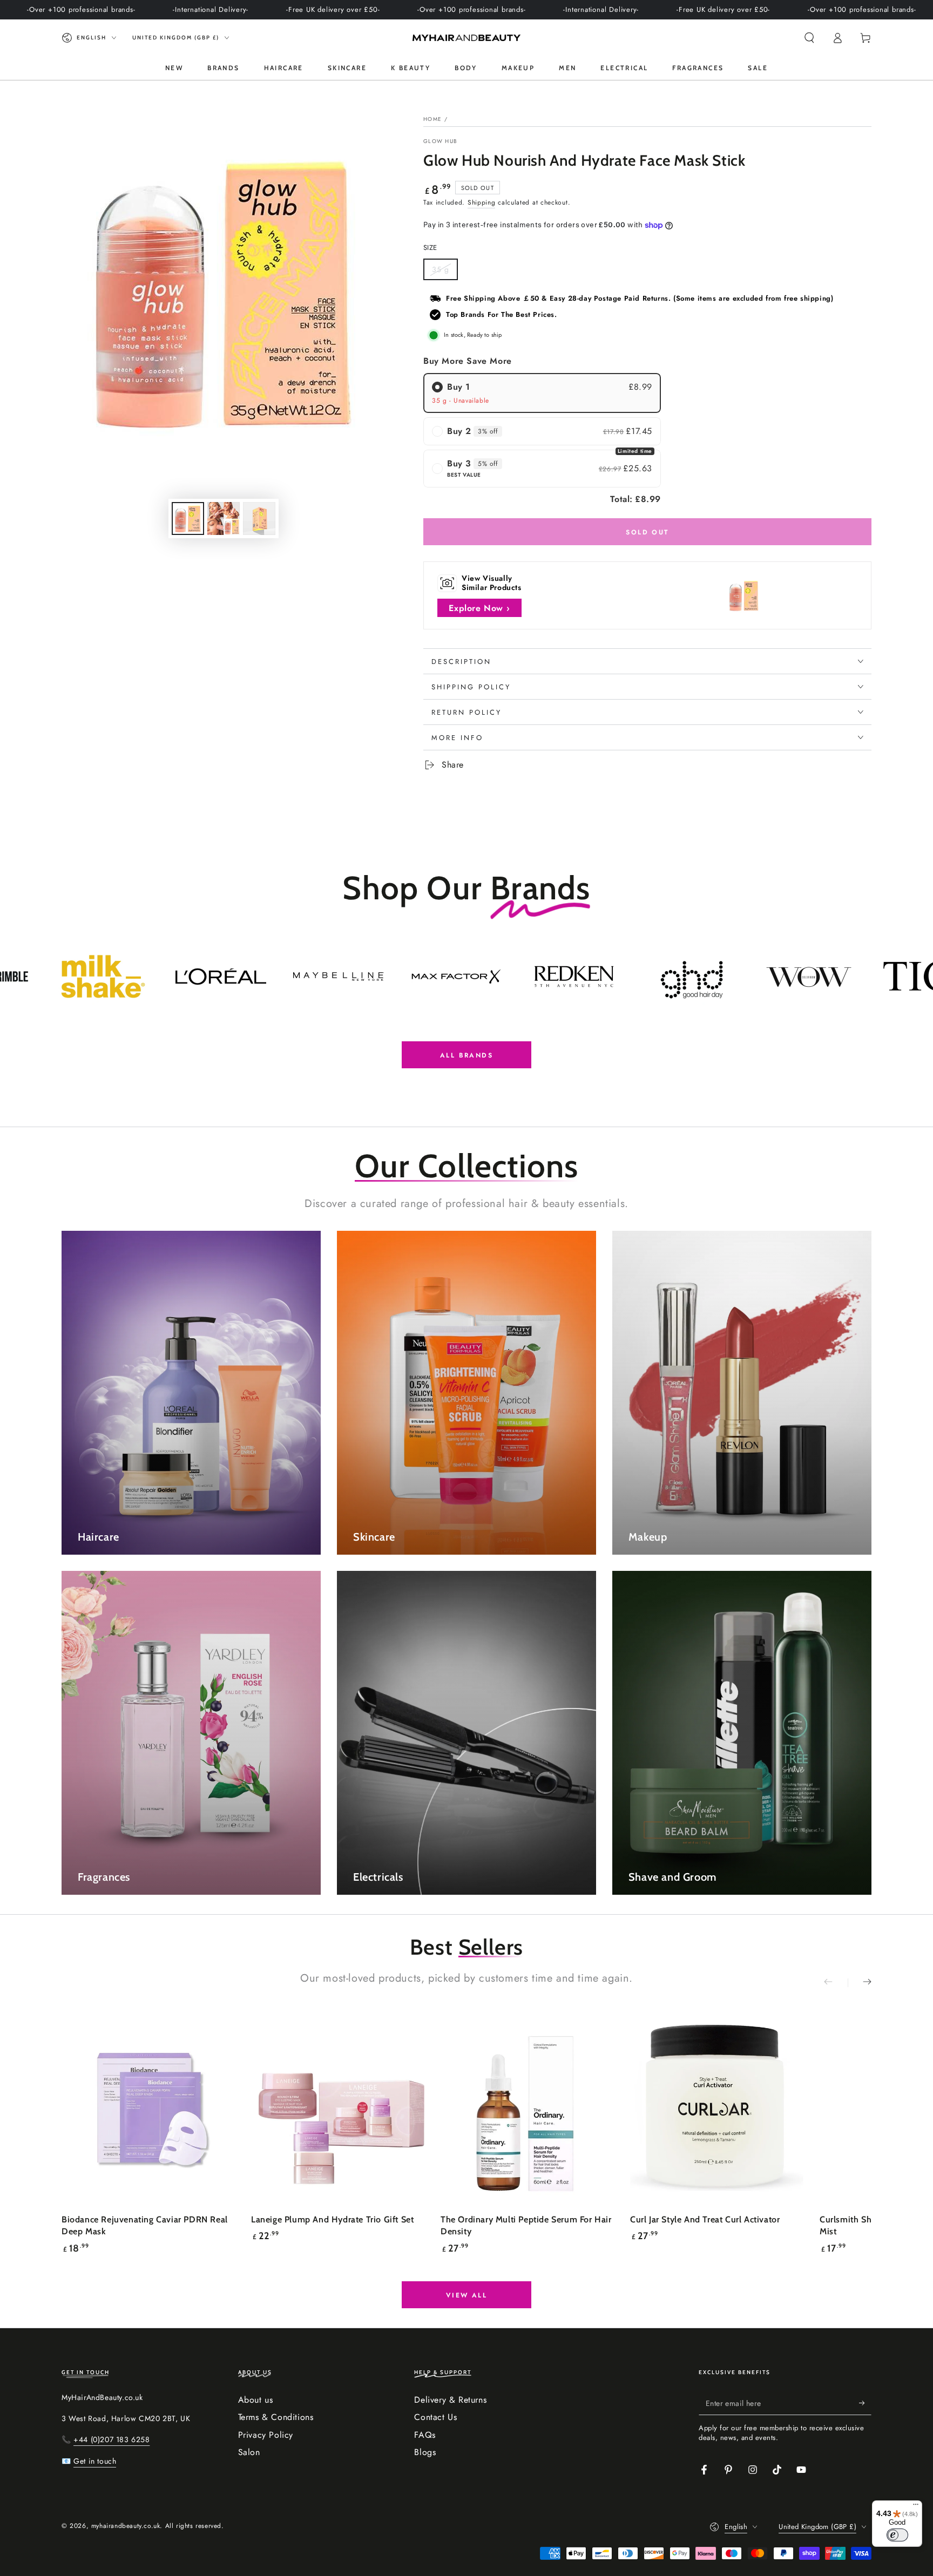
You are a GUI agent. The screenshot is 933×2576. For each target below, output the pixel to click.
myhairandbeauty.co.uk (126, 2526)
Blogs (425, 2452)
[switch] (897, 2535)
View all (466, 2295)
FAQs (425, 2435)
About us (256, 2400)
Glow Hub (440, 141)
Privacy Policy (266, 2435)
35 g (445, 272)
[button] (809, 38)
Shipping (482, 202)
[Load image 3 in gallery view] (259, 518)
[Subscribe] (865, 2403)
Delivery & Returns (450, 2400)
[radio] (542, 393)
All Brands (466, 1055)
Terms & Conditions (276, 2417)
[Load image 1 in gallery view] (188, 518)
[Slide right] (860, 1983)
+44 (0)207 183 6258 (111, 2439)
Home (432, 119)
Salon (249, 2452)
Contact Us (435, 2417)
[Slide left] (836, 1983)
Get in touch (95, 2461)
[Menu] (916, 2507)
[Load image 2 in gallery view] (224, 518)
